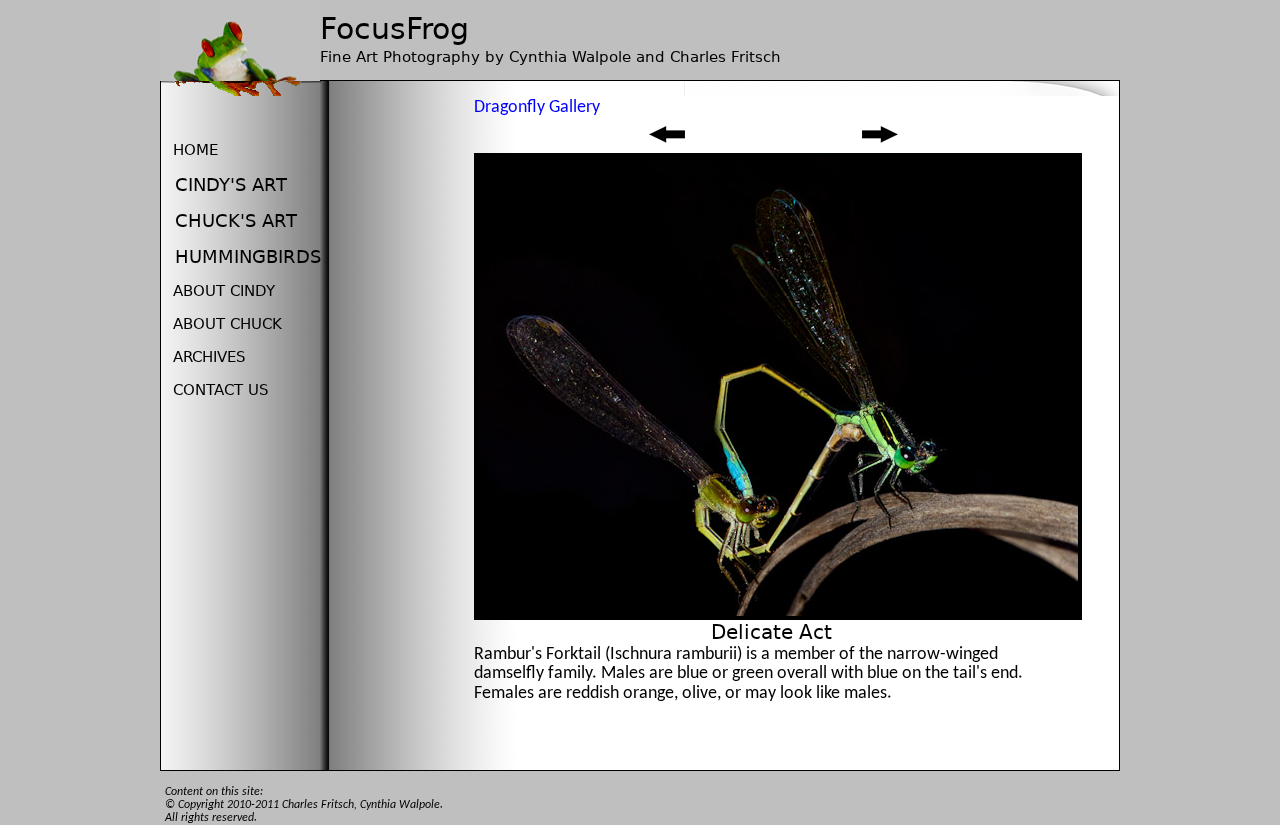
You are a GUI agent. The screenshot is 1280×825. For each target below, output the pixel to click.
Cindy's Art (231, 184)
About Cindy (224, 291)
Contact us (221, 390)
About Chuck (227, 324)
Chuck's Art (236, 220)
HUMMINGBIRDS (248, 256)
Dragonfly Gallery (537, 107)
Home (195, 150)
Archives (209, 357)
